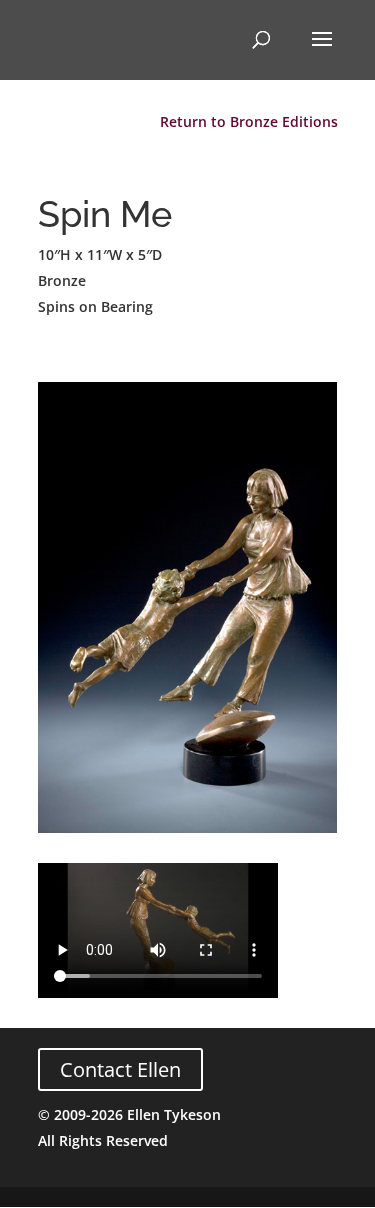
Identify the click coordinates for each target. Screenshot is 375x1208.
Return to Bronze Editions (249, 121)
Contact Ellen (120, 1069)
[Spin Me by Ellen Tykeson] (188, 832)
